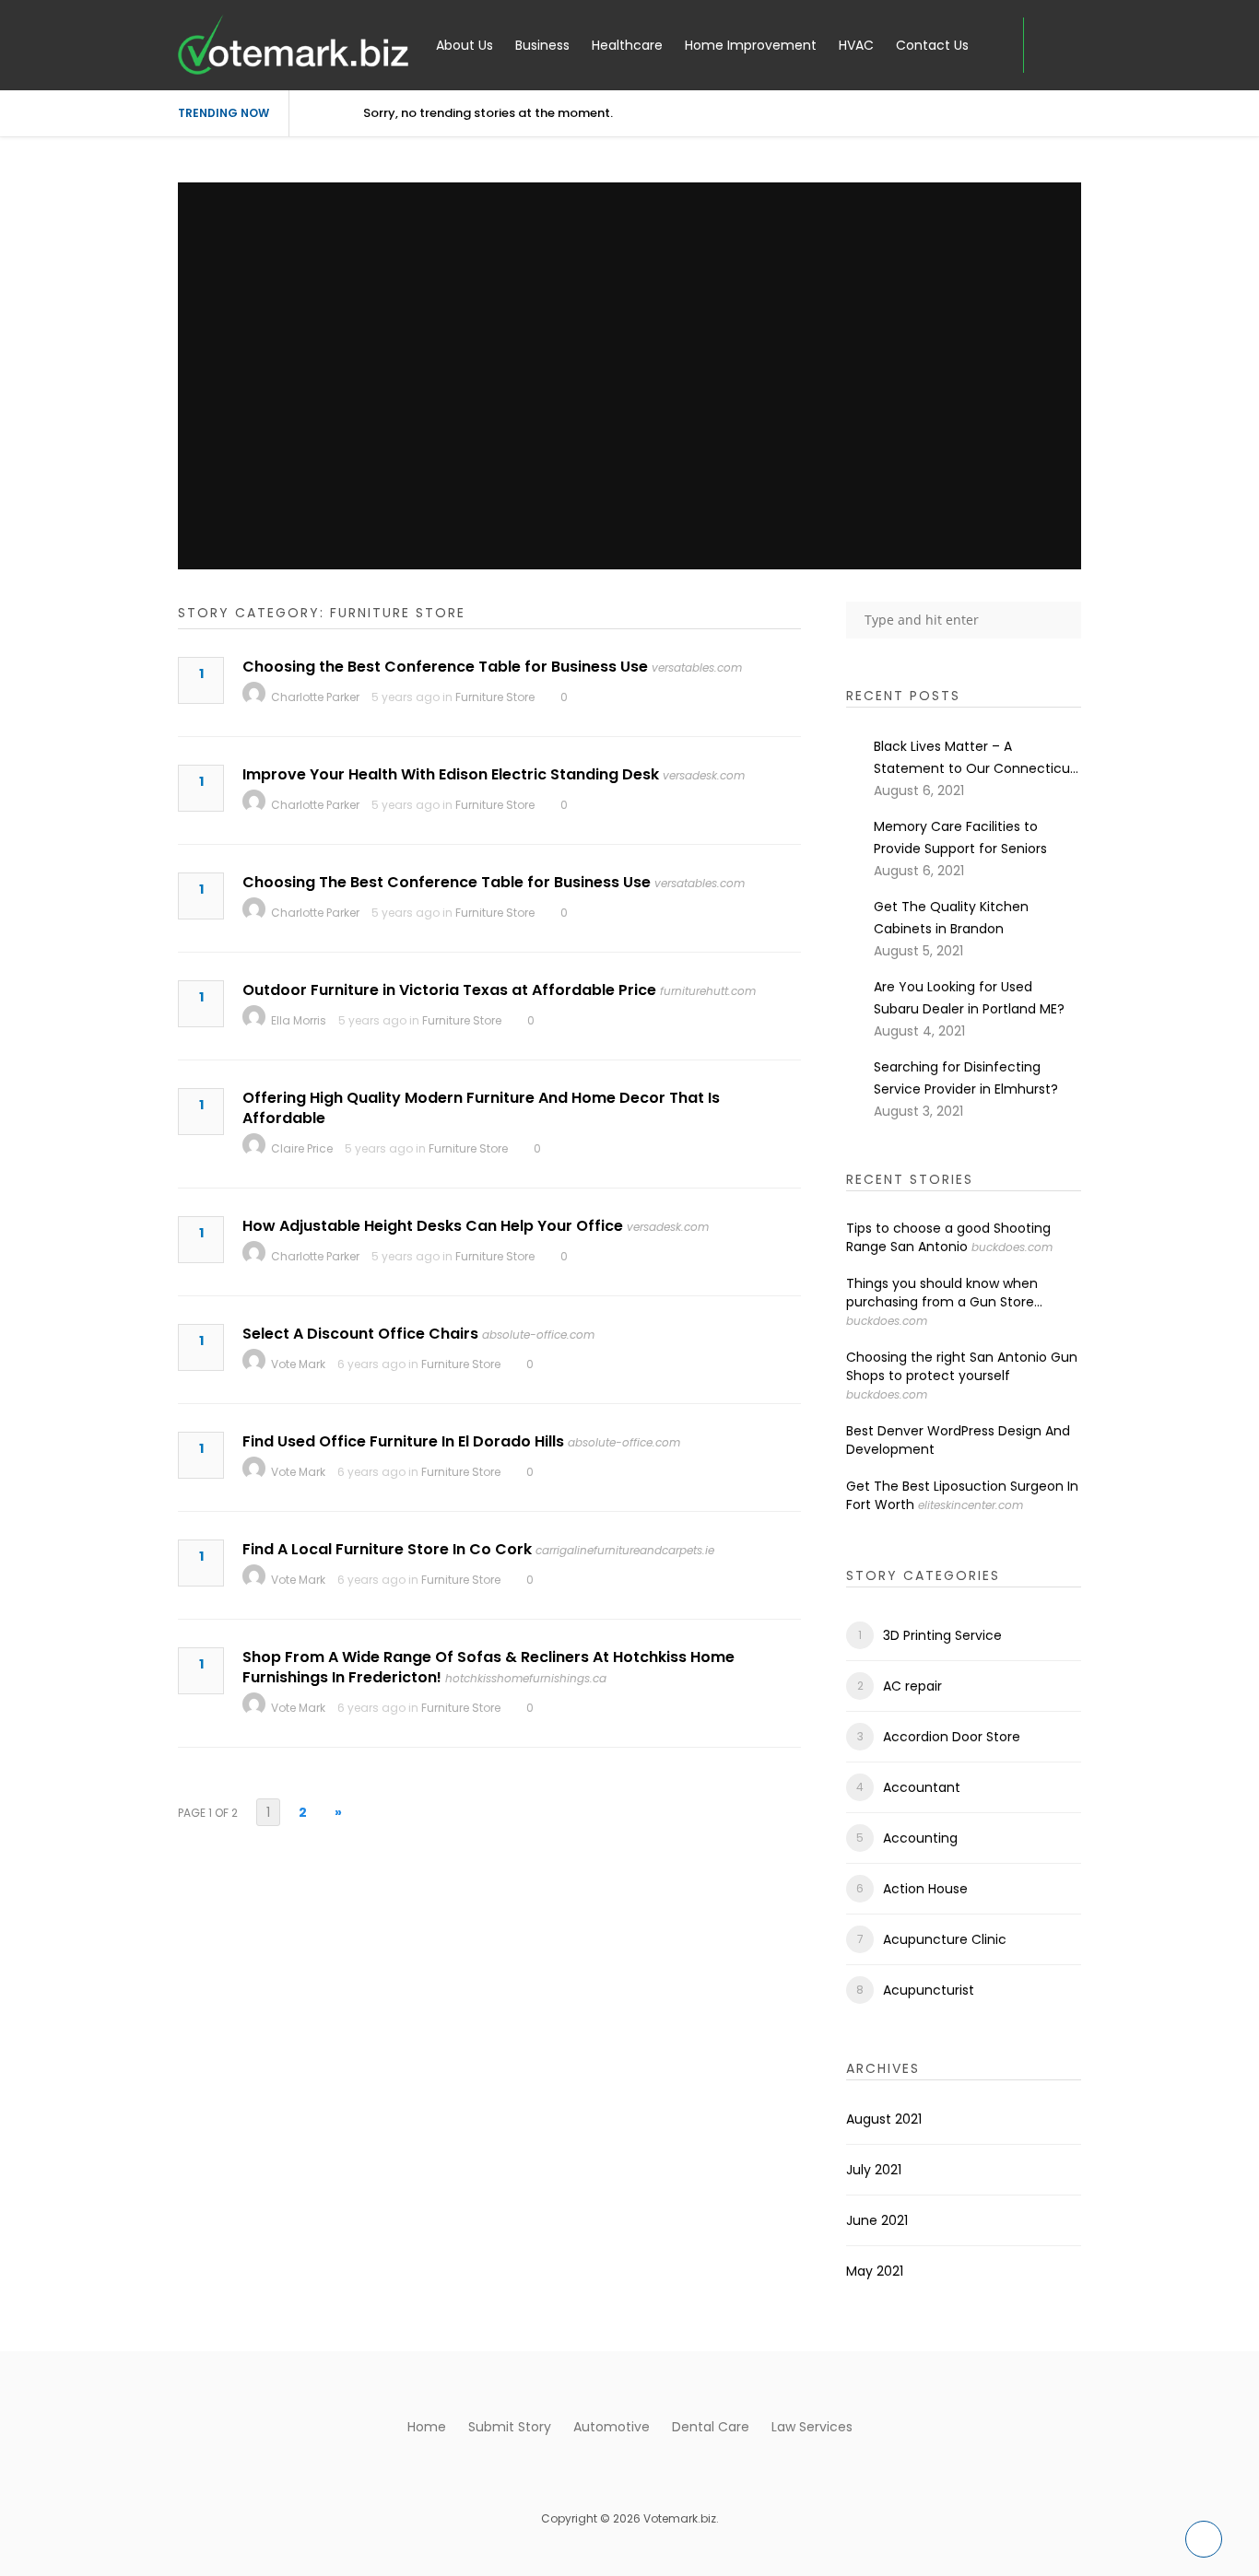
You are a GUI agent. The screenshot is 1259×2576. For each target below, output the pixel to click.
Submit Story (510, 2427)
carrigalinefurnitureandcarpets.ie (625, 1550)
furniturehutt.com (708, 991)
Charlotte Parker (315, 697)
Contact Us (932, 45)
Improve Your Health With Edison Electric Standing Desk (451, 774)
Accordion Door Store (952, 1737)
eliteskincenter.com (971, 1505)
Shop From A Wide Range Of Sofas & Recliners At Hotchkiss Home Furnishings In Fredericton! (488, 1667)
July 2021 (874, 2170)
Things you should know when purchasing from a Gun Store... (944, 1293)
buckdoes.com (1012, 1247)
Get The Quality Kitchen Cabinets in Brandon (951, 918)
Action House (925, 1889)
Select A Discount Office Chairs (360, 1334)
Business (542, 45)
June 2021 (877, 2220)
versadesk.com (704, 775)
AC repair (912, 1686)
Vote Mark (298, 1364)
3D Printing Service (942, 1635)
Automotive (612, 2427)
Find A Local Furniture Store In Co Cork (387, 1549)
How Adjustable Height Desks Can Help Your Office (433, 1226)
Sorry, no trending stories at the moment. (488, 113)
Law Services (812, 2427)
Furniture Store (495, 697)
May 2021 (875, 2271)
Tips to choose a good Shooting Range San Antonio (948, 1237)
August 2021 (884, 2119)
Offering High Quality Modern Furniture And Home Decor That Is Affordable (481, 1108)
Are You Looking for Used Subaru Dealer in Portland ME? (969, 998)
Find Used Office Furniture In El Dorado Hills (403, 1441)
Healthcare (627, 45)
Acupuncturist (929, 1990)
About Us (465, 45)
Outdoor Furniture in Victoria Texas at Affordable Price (449, 990)
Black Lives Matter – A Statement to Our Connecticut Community (975, 758)
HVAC (856, 45)
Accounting (920, 1838)
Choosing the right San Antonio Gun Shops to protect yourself (962, 1366)
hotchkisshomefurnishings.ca (526, 1678)
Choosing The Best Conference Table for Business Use (447, 882)
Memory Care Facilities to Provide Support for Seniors (960, 837)
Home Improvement (751, 45)
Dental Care (711, 2427)
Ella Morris (299, 1020)
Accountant (922, 1787)
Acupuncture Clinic (945, 1939)
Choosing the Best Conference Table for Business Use (445, 667)
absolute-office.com (538, 1335)
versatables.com (697, 667)
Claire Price (302, 1148)
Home (427, 2427)
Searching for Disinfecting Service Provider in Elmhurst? (966, 1078)
